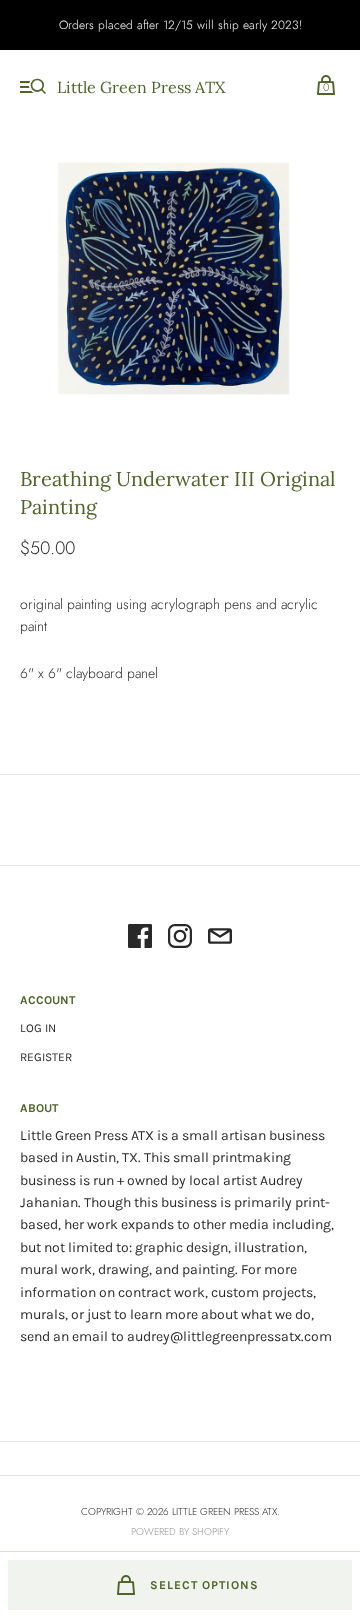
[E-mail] (220, 939)
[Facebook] (140, 939)
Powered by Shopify (180, 1531)
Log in (38, 1028)
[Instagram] (180, 939)
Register (46, 1057)
